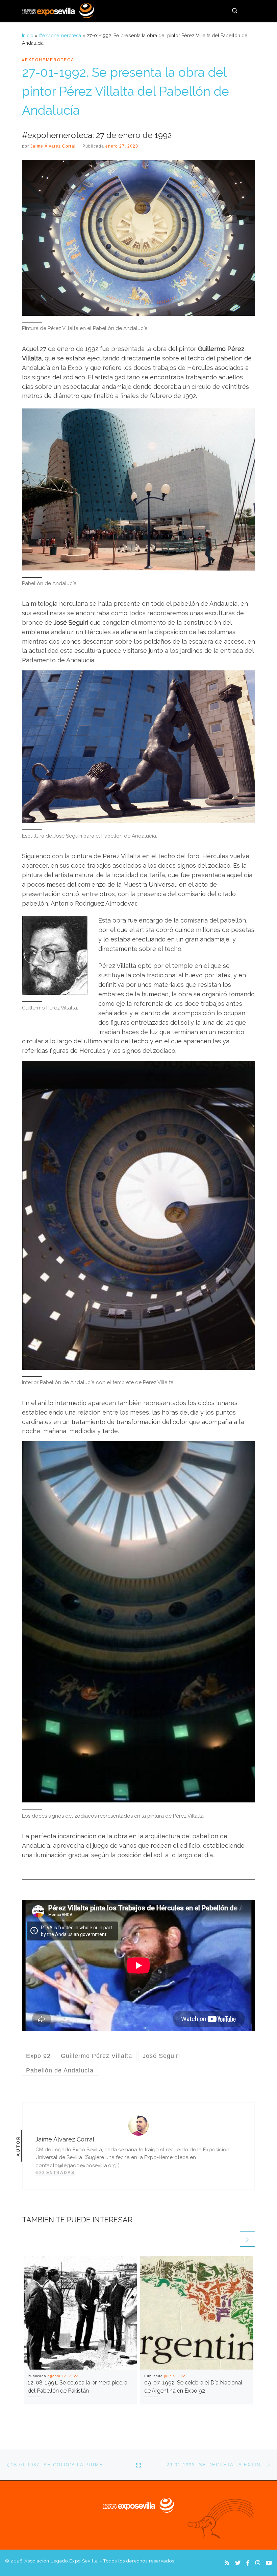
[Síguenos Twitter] (238, 2563)
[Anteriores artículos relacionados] (231, 2239)
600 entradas (55, 2173)
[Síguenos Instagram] (258, 2563)
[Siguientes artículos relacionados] (247, 2239)
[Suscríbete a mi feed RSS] (227, 2563)
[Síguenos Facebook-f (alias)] (248, 2563)
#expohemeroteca (60, 36)
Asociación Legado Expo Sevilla (61, 2561)
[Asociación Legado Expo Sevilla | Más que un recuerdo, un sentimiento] (58, 10)
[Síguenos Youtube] (269, 2563)
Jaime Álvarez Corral (53, 146)
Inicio (28, 36)
